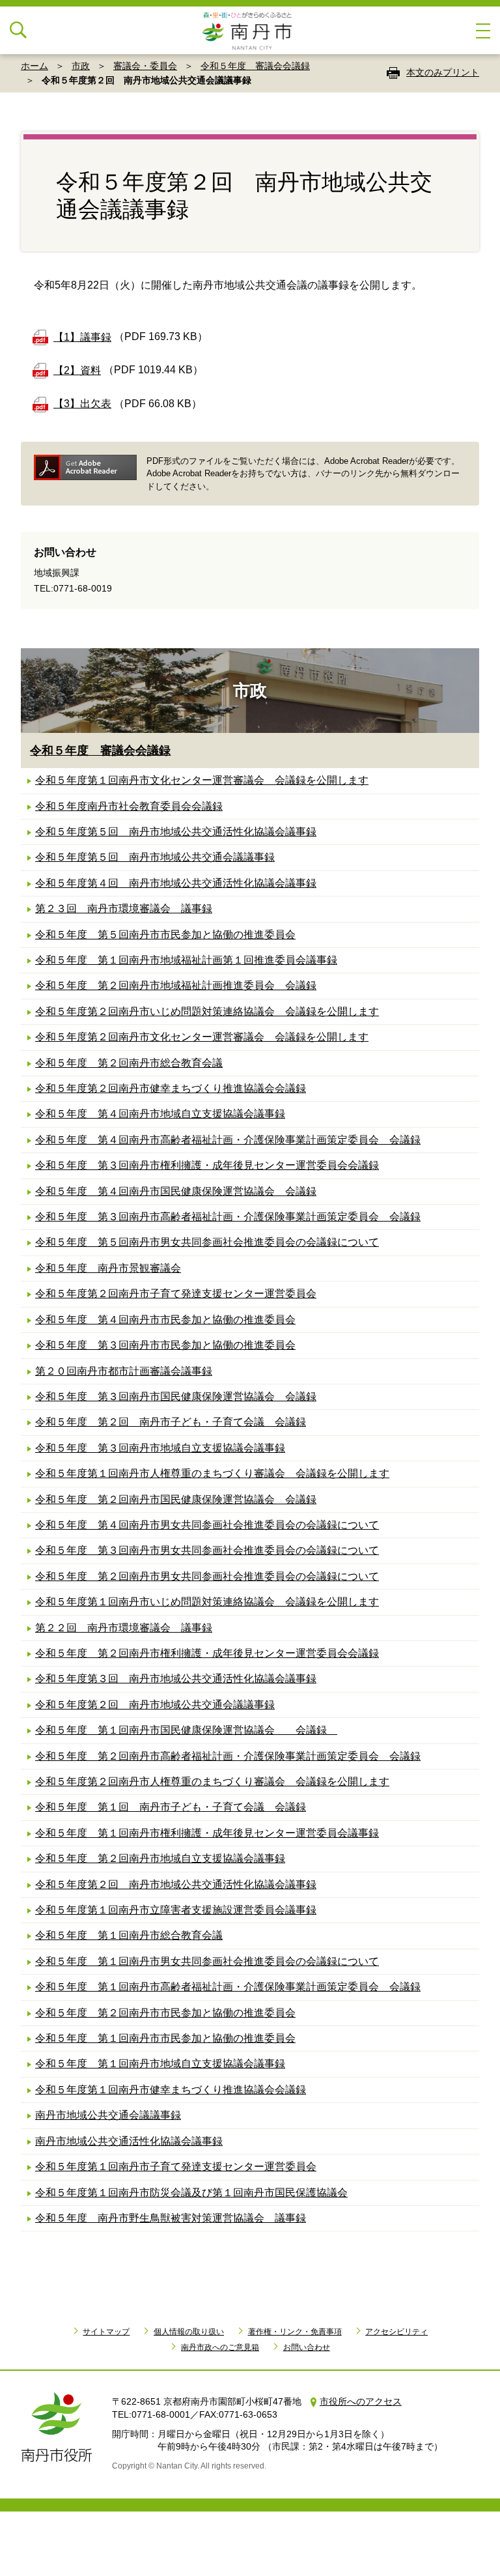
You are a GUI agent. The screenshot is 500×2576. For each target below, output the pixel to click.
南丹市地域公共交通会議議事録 (108, 2115)
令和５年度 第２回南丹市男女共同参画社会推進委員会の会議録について (207, 1576)
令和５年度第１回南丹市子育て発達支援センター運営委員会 (176, 2167)
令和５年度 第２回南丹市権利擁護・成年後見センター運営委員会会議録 (207, 1653)
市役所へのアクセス (361, 2401)
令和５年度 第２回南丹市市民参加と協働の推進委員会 (165, 2013)
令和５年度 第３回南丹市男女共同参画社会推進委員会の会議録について (207, 1550)
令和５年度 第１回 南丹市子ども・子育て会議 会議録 (171, 1807)
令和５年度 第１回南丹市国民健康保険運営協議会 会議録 (186, 1730)
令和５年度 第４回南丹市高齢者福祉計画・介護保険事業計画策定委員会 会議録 (228, 1140)
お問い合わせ (307, 2347)
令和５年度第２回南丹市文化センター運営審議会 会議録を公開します (202, 1037)
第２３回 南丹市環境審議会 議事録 (124, 909)
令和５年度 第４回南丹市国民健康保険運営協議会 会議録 (176, 1191)
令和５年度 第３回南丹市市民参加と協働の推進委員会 (165, 1345)
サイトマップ (106, 2332)
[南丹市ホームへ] (250, 30)
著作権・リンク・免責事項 (295, 2332)
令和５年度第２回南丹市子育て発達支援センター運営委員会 (176, 1294)
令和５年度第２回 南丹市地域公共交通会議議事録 (155, 1705)
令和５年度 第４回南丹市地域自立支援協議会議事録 (160, 1114)
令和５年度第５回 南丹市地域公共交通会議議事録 (155, 857)
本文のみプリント (443, 72)
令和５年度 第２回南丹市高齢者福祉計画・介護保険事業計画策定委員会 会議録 (228, 1756)
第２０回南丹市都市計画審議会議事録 (124, 1371)
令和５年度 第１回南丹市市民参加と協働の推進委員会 (165, 2038)
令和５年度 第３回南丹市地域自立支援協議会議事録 (160, 1448)
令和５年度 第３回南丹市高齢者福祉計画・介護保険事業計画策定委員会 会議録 (228, 1217)
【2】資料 (77, 370)
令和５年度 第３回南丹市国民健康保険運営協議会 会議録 (176, 1396)
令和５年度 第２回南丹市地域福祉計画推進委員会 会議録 (176, 985)
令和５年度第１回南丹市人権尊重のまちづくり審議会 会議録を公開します (212, 1473)
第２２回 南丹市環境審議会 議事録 (124, 1628)
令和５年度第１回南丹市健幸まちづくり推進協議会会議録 (171, 2090)
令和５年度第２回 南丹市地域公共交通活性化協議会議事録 (176, 1884)
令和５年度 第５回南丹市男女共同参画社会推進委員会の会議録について (207, 1242)
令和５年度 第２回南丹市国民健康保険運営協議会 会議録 (176, 1499)
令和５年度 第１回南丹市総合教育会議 (129, 1935)
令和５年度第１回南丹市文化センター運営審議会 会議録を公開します (202, 780)
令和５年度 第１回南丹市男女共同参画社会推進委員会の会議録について (207, 1961)
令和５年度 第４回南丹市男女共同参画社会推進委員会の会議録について (207, 1525)
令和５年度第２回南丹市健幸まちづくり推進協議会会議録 (171, 1088)
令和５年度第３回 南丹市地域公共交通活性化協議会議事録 (176, 1679)
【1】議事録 (82, 337)
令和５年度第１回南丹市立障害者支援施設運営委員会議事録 (176, 1910)
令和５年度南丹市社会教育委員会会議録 (129, 806)
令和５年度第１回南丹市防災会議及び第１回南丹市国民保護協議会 (191, 2193)
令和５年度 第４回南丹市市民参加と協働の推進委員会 (165, 1320)
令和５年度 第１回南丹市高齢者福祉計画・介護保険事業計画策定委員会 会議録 (228, 1987)
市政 (81, 66)
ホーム (35, 66)
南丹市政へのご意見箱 (220, 2347)
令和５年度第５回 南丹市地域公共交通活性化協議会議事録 (176, 832)
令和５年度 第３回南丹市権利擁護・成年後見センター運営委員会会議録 (207, 1165)
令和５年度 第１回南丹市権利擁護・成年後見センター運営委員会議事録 (207, 1833)
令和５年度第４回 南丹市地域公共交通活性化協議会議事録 (176, 883)
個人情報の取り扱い (189, 2332)
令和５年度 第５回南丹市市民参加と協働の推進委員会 (165, 935)
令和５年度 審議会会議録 (255, 66)
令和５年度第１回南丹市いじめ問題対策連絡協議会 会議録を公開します (207, 1602)
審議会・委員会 (145, 66)
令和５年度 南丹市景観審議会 (108, 1268)
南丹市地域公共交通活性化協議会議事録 (129, 2141)
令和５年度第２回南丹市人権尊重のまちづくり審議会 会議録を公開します (212, 1782)
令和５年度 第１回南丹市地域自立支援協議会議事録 (160, 2064)
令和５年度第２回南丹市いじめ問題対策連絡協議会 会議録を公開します (207, 1011)
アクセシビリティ (396, 2332)
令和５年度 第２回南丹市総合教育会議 (129, 1063)
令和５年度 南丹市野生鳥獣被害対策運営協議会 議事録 (171, 2218)
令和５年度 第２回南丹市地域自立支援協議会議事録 (160, 1858)
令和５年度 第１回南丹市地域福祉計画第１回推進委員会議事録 (186, 960)
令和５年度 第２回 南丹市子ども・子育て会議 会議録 (171, 1422)
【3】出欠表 (82, 404)
